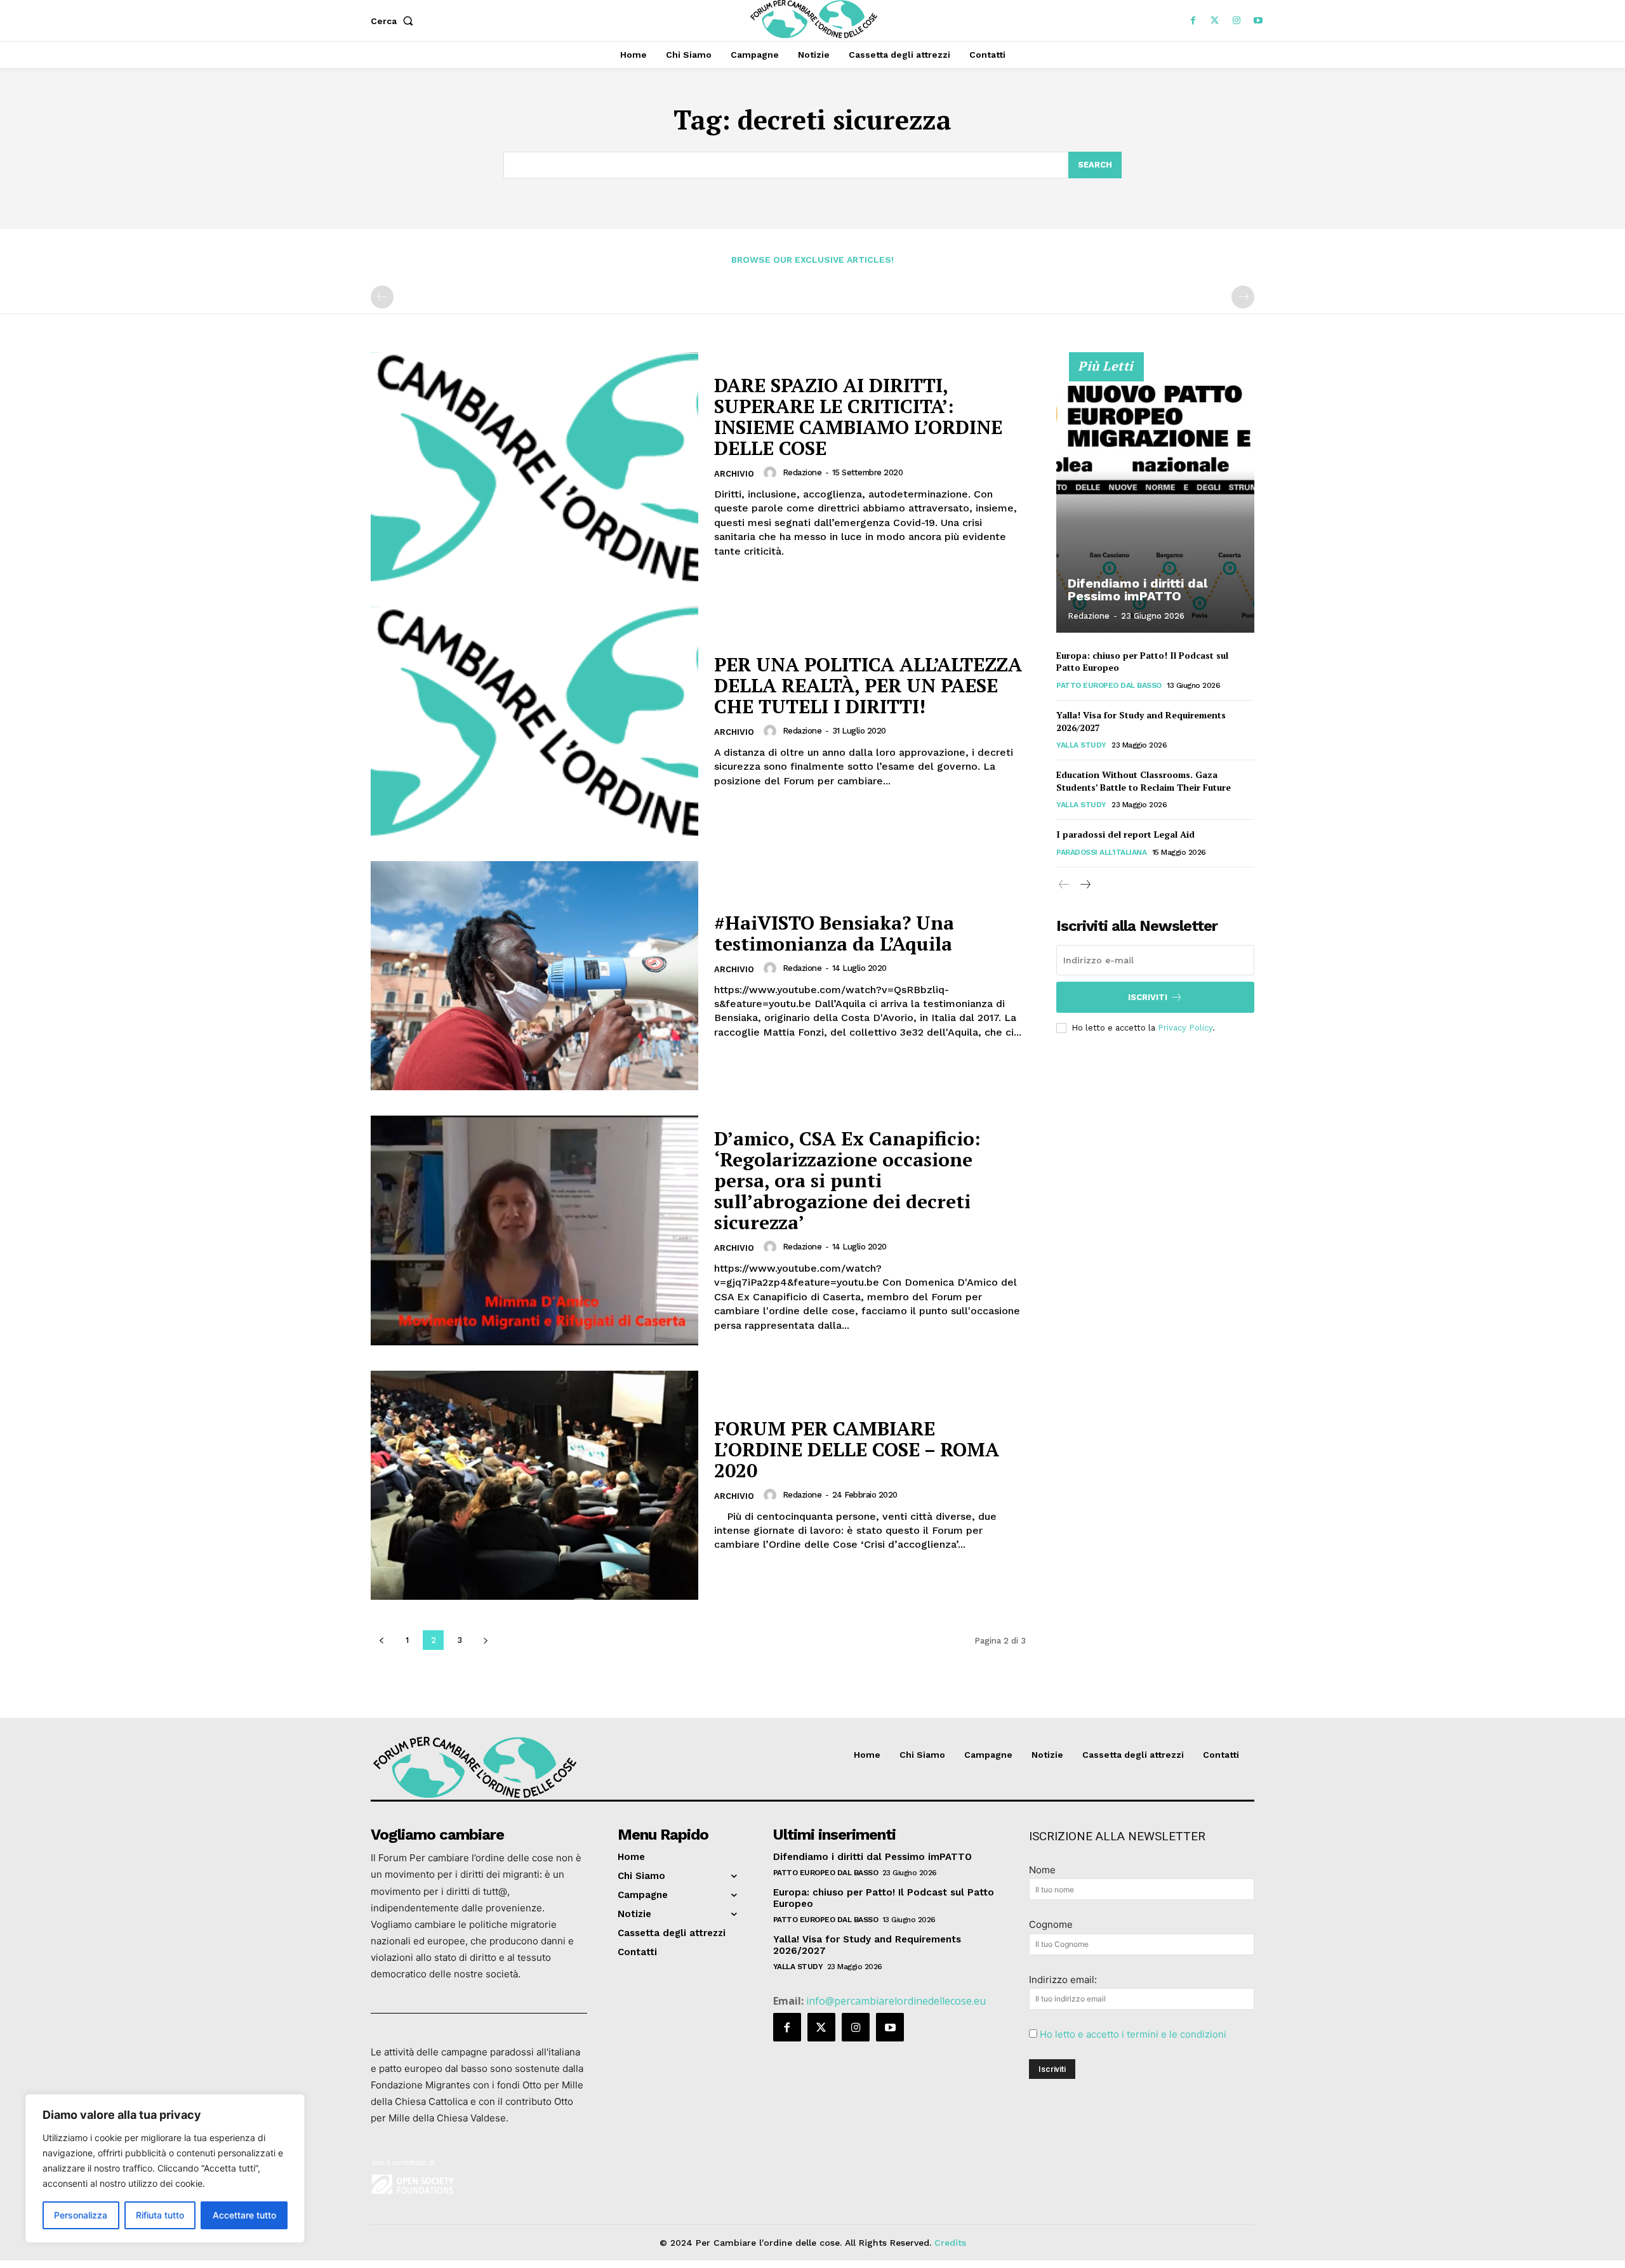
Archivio (734, 474)
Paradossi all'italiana (1101, 852)
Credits (950, 2243)
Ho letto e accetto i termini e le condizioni (1133, 2034)
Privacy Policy (1185, 1028)
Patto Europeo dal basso (1109, 685)
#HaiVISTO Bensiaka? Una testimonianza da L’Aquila (834, 933)
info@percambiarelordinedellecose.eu (896, 2001)
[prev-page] (382, 297)
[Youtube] (1258, 21)
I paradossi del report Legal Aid (1125, 834)
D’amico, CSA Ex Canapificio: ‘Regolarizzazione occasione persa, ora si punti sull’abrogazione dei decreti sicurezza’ (847, 1180)
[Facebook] (1193, 21)
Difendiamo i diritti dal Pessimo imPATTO (1137, 590)
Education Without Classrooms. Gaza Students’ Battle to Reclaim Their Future (1144, 781)
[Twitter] (1215, 21)
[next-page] (485, 1640)
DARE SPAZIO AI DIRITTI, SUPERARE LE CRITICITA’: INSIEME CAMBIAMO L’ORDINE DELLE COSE (858, 417)
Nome (1042, 1870)
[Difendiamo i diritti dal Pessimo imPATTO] (1155, 499)
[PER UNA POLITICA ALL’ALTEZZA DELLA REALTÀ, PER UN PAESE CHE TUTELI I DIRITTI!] (534, 721)
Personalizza (81, 2215)
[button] (395, 21)
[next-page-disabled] (1243, 297)
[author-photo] (772, 473)
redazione (802, 472)
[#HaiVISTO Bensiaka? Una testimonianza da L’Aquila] (534, 976)
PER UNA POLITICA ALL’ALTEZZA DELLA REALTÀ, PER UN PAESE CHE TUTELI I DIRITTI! (868, 685)
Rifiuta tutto (160, 2215)
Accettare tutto (244, 2215)
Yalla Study (1081, 745)
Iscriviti (1148, 997)
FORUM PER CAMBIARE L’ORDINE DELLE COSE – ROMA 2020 (857, 1449)
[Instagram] (1237, 21)
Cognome (1051, 1924)
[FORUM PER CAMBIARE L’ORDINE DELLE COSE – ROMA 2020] (534, 1485)
